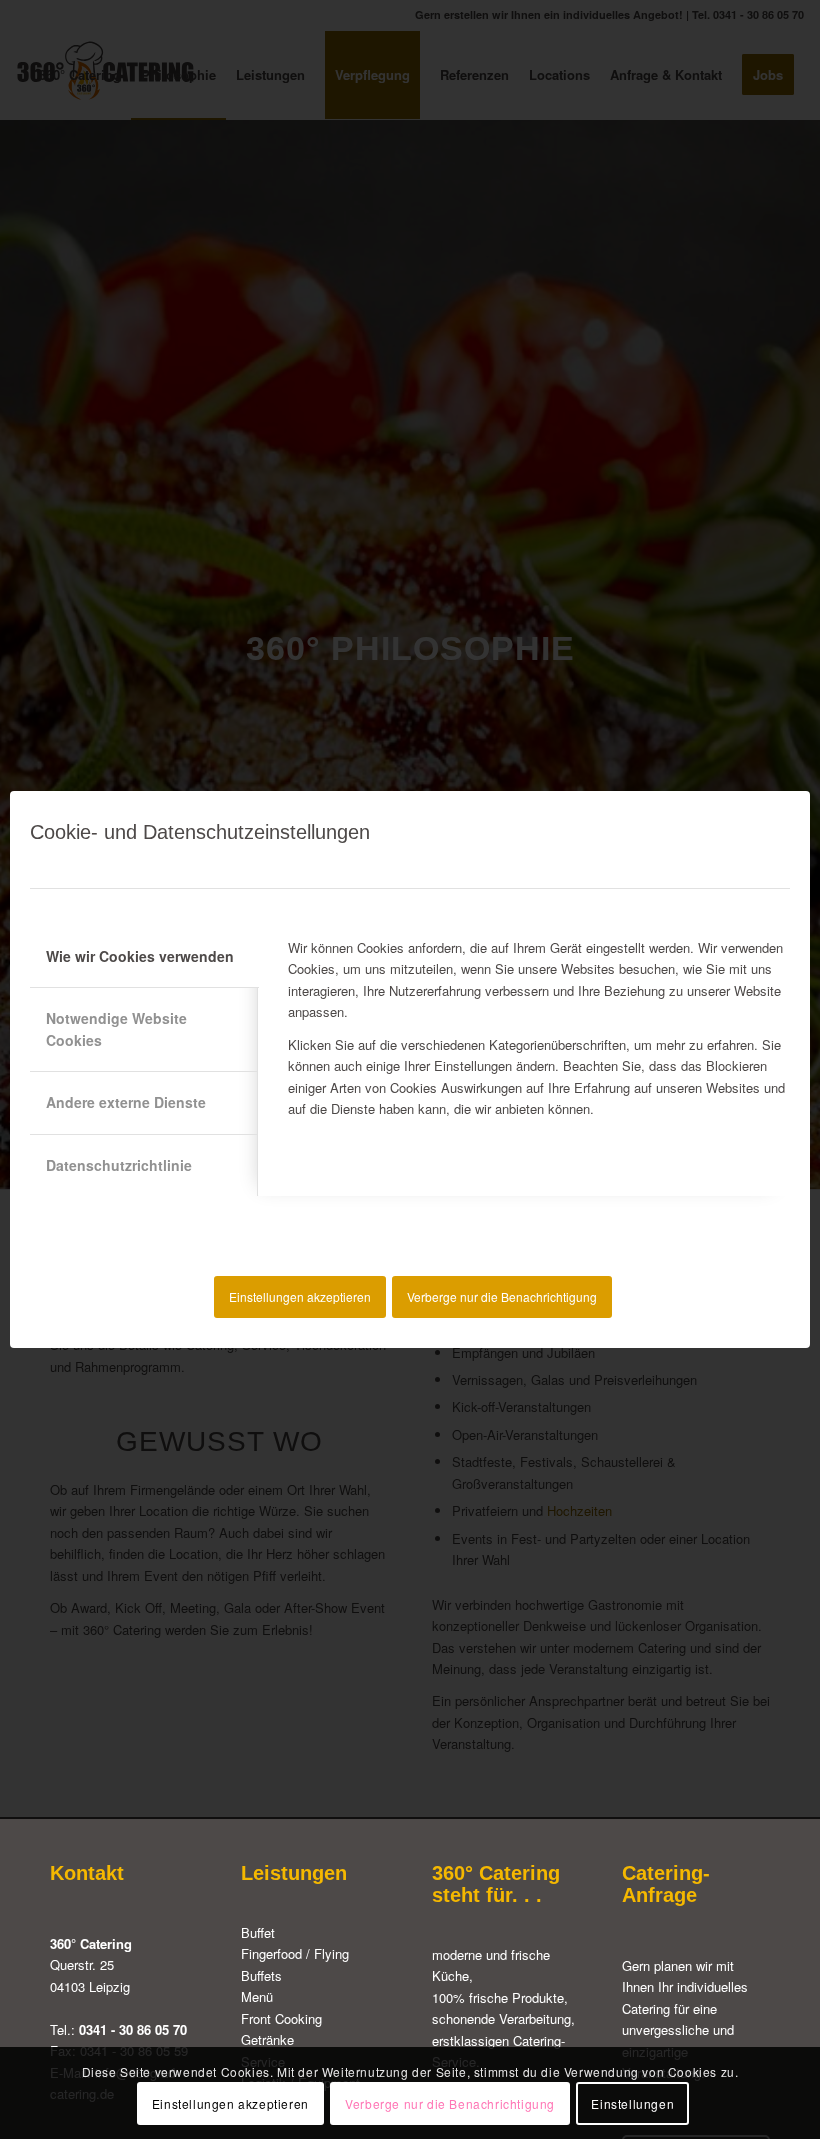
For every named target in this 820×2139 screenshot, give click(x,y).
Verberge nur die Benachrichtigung (502, 1296)
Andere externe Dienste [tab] (126, 1102)
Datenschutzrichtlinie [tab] (119, 1165)
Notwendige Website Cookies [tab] (116, 1028)
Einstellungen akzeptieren (300, 1296)
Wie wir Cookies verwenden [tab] (140, 956)
